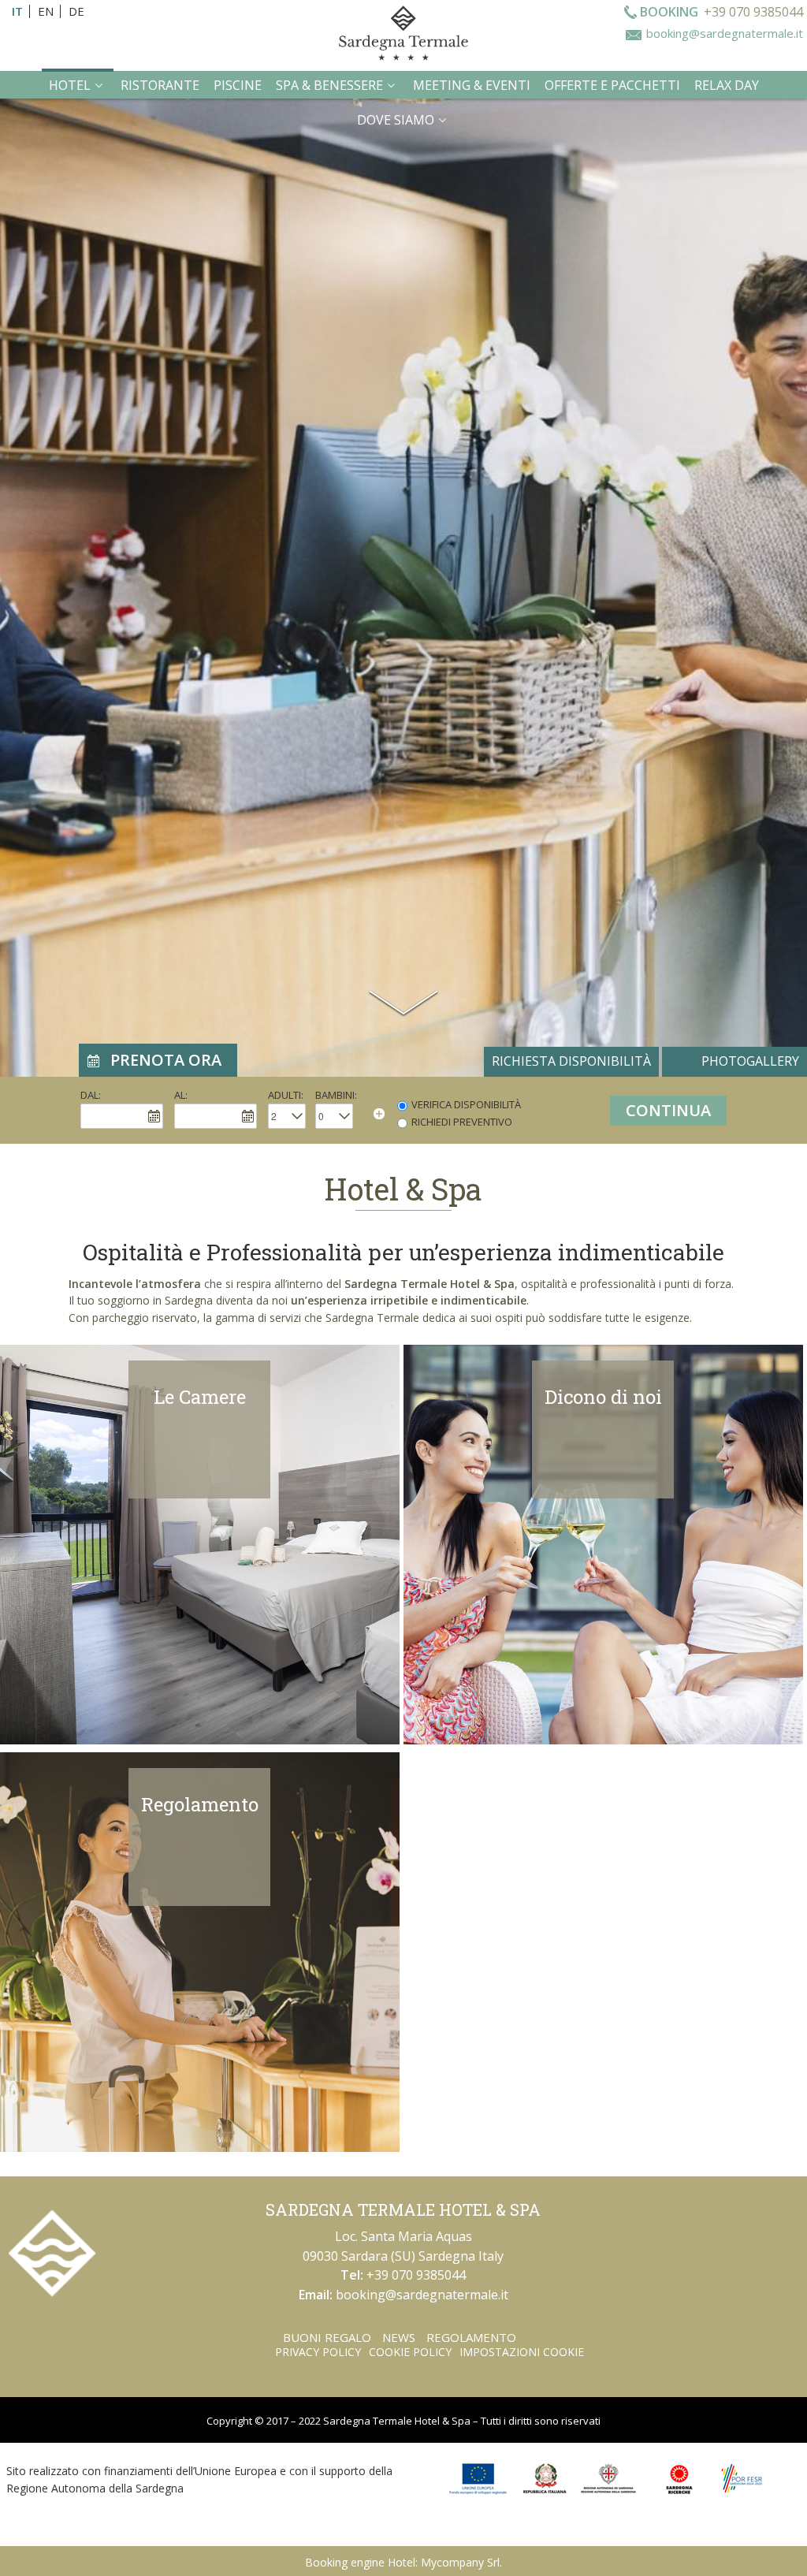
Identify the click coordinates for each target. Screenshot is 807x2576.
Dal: (91, 1095)
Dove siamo (396, 120)
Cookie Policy (410, 2352)
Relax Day (727, 85)
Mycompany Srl (460, 2562)
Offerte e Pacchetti (612, 85)
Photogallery (750, 1061)
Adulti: (286, 1095)
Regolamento (200, 1804)
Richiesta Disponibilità (571, 1061)
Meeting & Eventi (472, 85)
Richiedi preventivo (462, 1122)
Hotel (70, 85)
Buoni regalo (327, 2337)
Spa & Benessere (329, 85)
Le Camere (200, 1396)
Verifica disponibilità (466, 1104)
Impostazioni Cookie (522, 2352)
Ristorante (160, 85)
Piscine (238, 85)
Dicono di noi (603, 1396)
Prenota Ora (166, 1060)
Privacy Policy (318, 2352)
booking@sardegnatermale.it (725, 33)
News (399, 2337)
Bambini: (336, 1095)
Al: (181, 1095)
